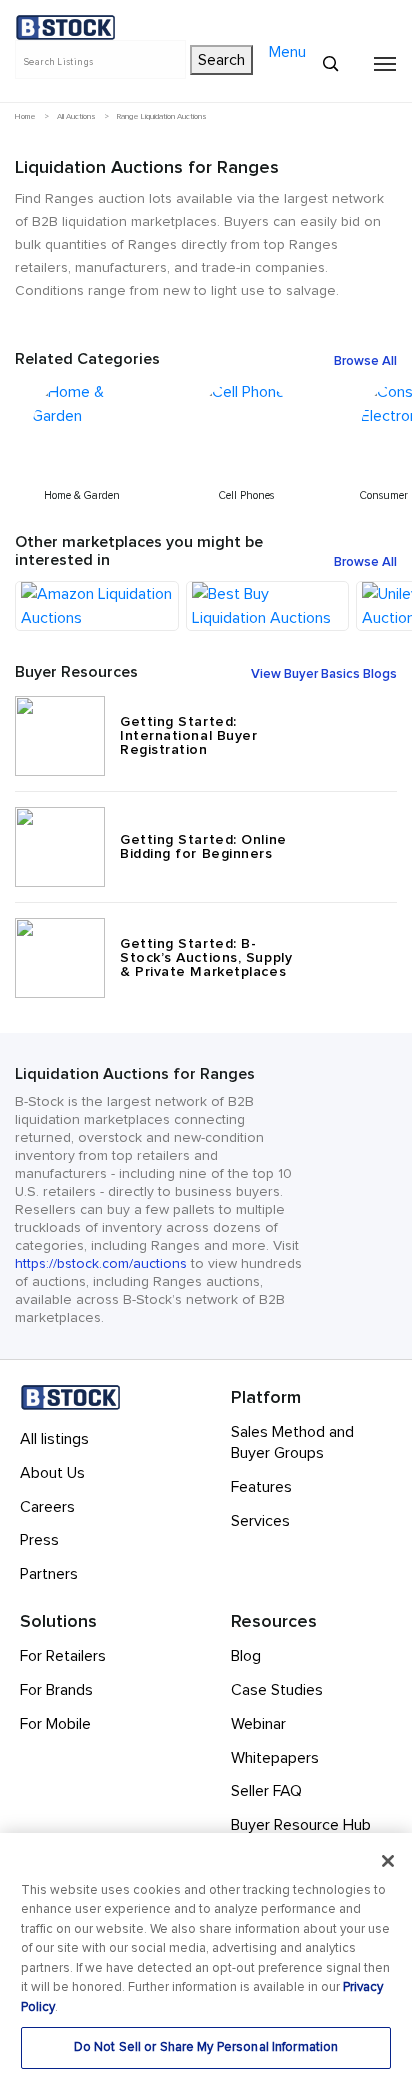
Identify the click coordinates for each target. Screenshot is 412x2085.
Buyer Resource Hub (301, 1825)
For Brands (56, 1690)
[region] (206, 1959)
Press (39, 1540)
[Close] (388, 1861)
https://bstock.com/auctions (101, 1264)
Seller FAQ (266, 1791)
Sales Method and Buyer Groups (292, 1442)
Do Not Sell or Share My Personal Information (206, 2047)
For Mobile (55, 1724)
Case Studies (277, 1690)
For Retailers (63, 1656)
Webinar (258, 1724)
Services (260, 1521)
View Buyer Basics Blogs (324, 675)
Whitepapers (275, 1758)
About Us (52, 1473)
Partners (49, 1574)
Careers (47, 1507)
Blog (246, 1656)
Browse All (365, 362)
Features (261, 1487)
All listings (54, 1439)
